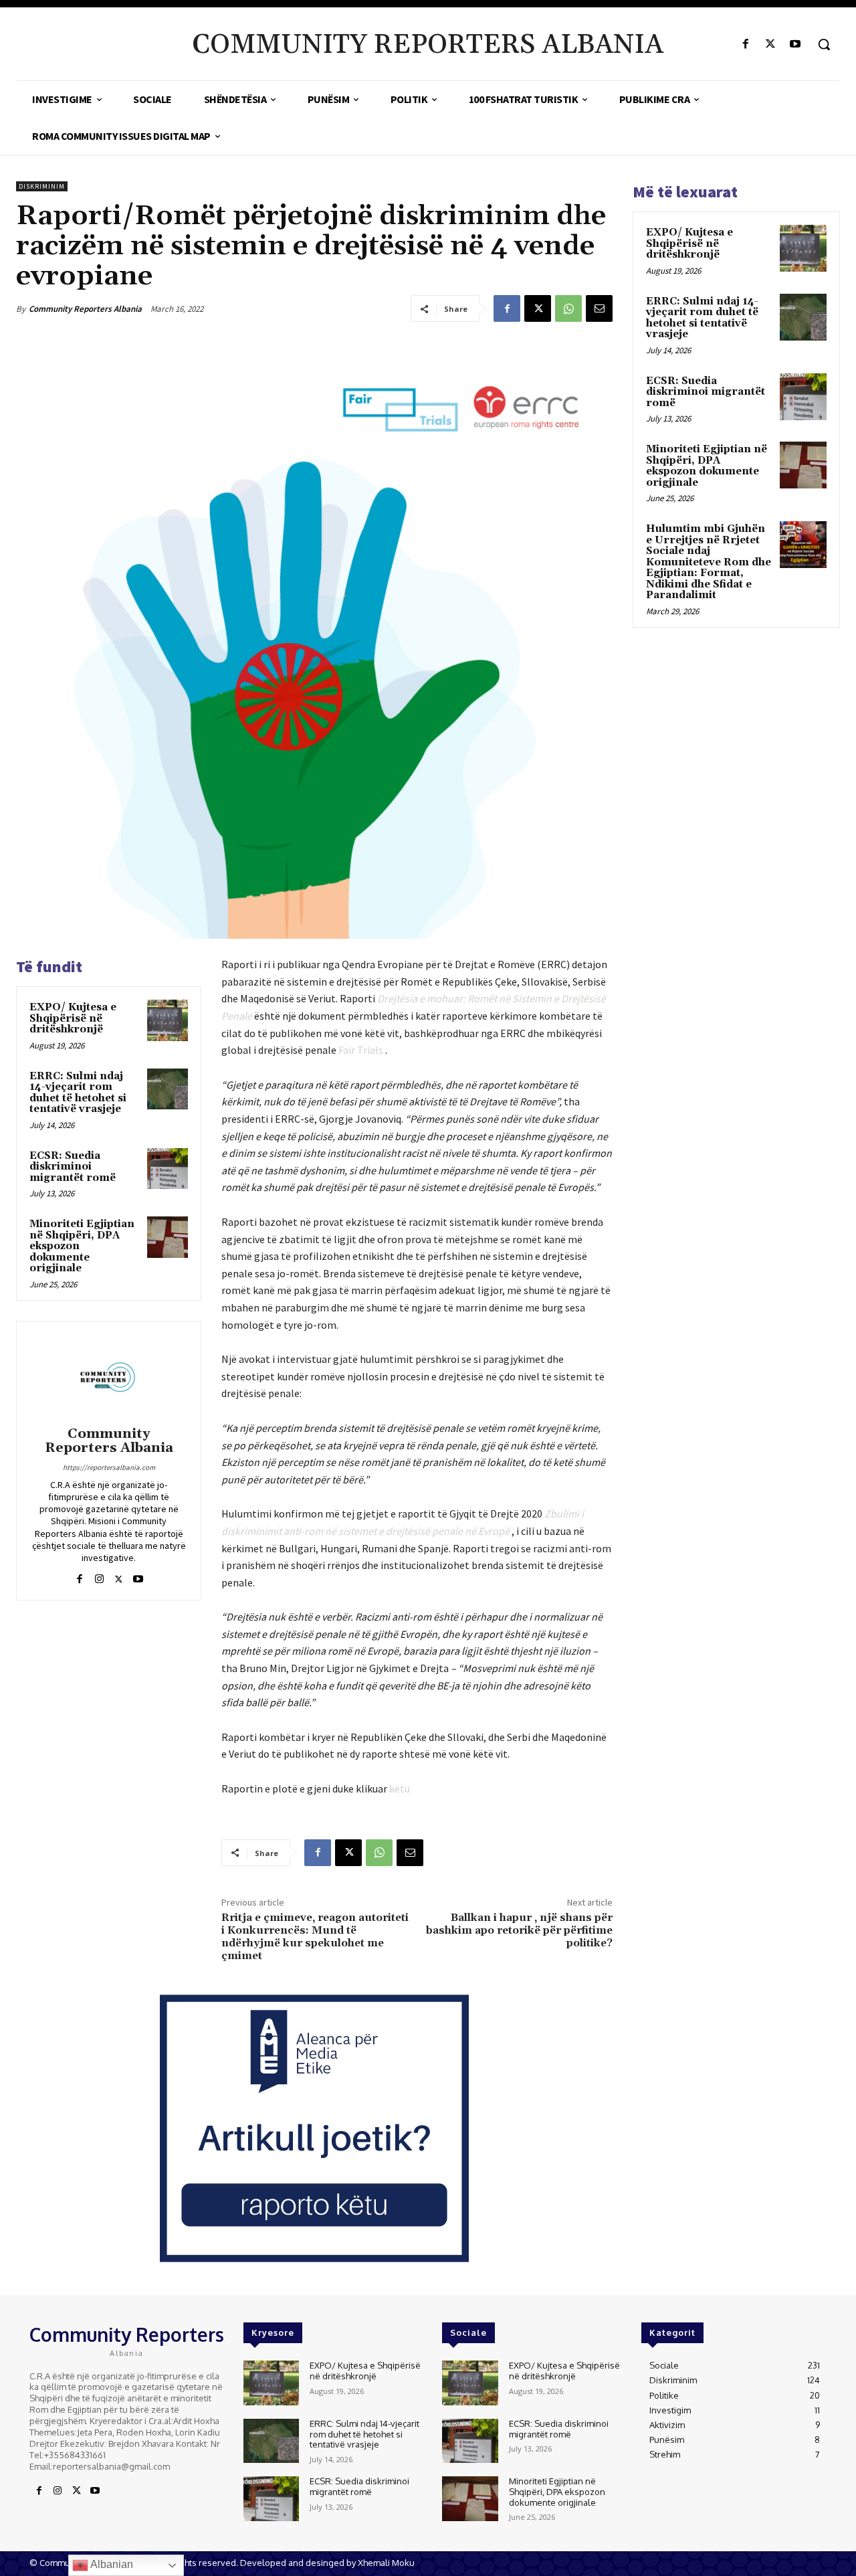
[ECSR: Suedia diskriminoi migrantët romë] (168, 1169)
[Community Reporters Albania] (109, 1376)
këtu (400, 1788)
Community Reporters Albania (85, 309)
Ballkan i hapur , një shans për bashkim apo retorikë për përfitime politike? (519, 1930)
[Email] (599, 308)
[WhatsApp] (568, 308)
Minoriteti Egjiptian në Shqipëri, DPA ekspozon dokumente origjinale (707, 466)
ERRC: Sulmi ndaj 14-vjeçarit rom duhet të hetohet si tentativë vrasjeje (78, 1093)
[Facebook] (745, 44)
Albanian (111, 2564)
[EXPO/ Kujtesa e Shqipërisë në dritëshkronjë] (168, 1020)
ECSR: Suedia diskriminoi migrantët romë (73, 1167)
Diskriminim (42, 186)
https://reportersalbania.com (109, 1467)
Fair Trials (362, 1050)
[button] (824, 44)
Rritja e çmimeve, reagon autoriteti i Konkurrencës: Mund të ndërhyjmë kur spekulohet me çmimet (315, 1937)
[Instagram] (99, 1576)
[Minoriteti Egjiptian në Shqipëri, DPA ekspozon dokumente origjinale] (168, 1237)
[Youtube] (795, 44)
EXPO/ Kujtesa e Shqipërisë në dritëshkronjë (73, 1018)
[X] (771, 44)
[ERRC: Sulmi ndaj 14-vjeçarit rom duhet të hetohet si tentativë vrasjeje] (168, 1089)
